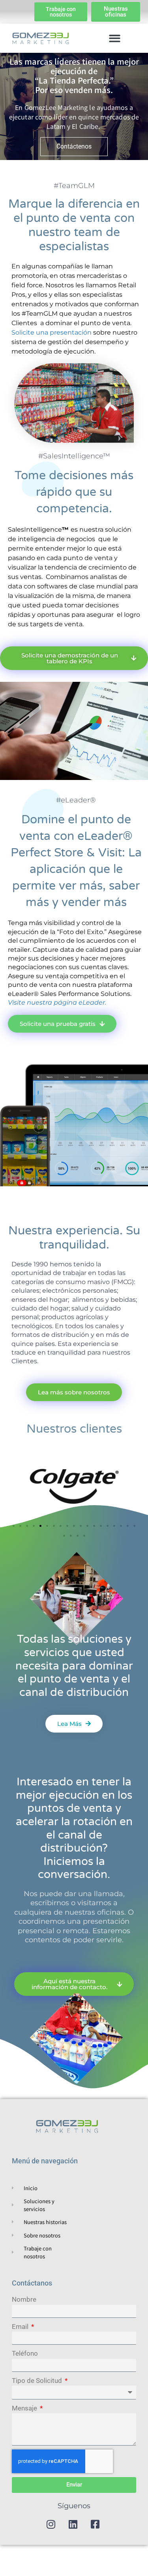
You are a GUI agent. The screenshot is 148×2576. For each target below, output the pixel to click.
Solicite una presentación (52, 332)
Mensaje (25, 2408)
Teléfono (25, 2353)
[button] (115, 38)
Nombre (24, 2299)
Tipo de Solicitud (38, 2381)
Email (21, 2327)
